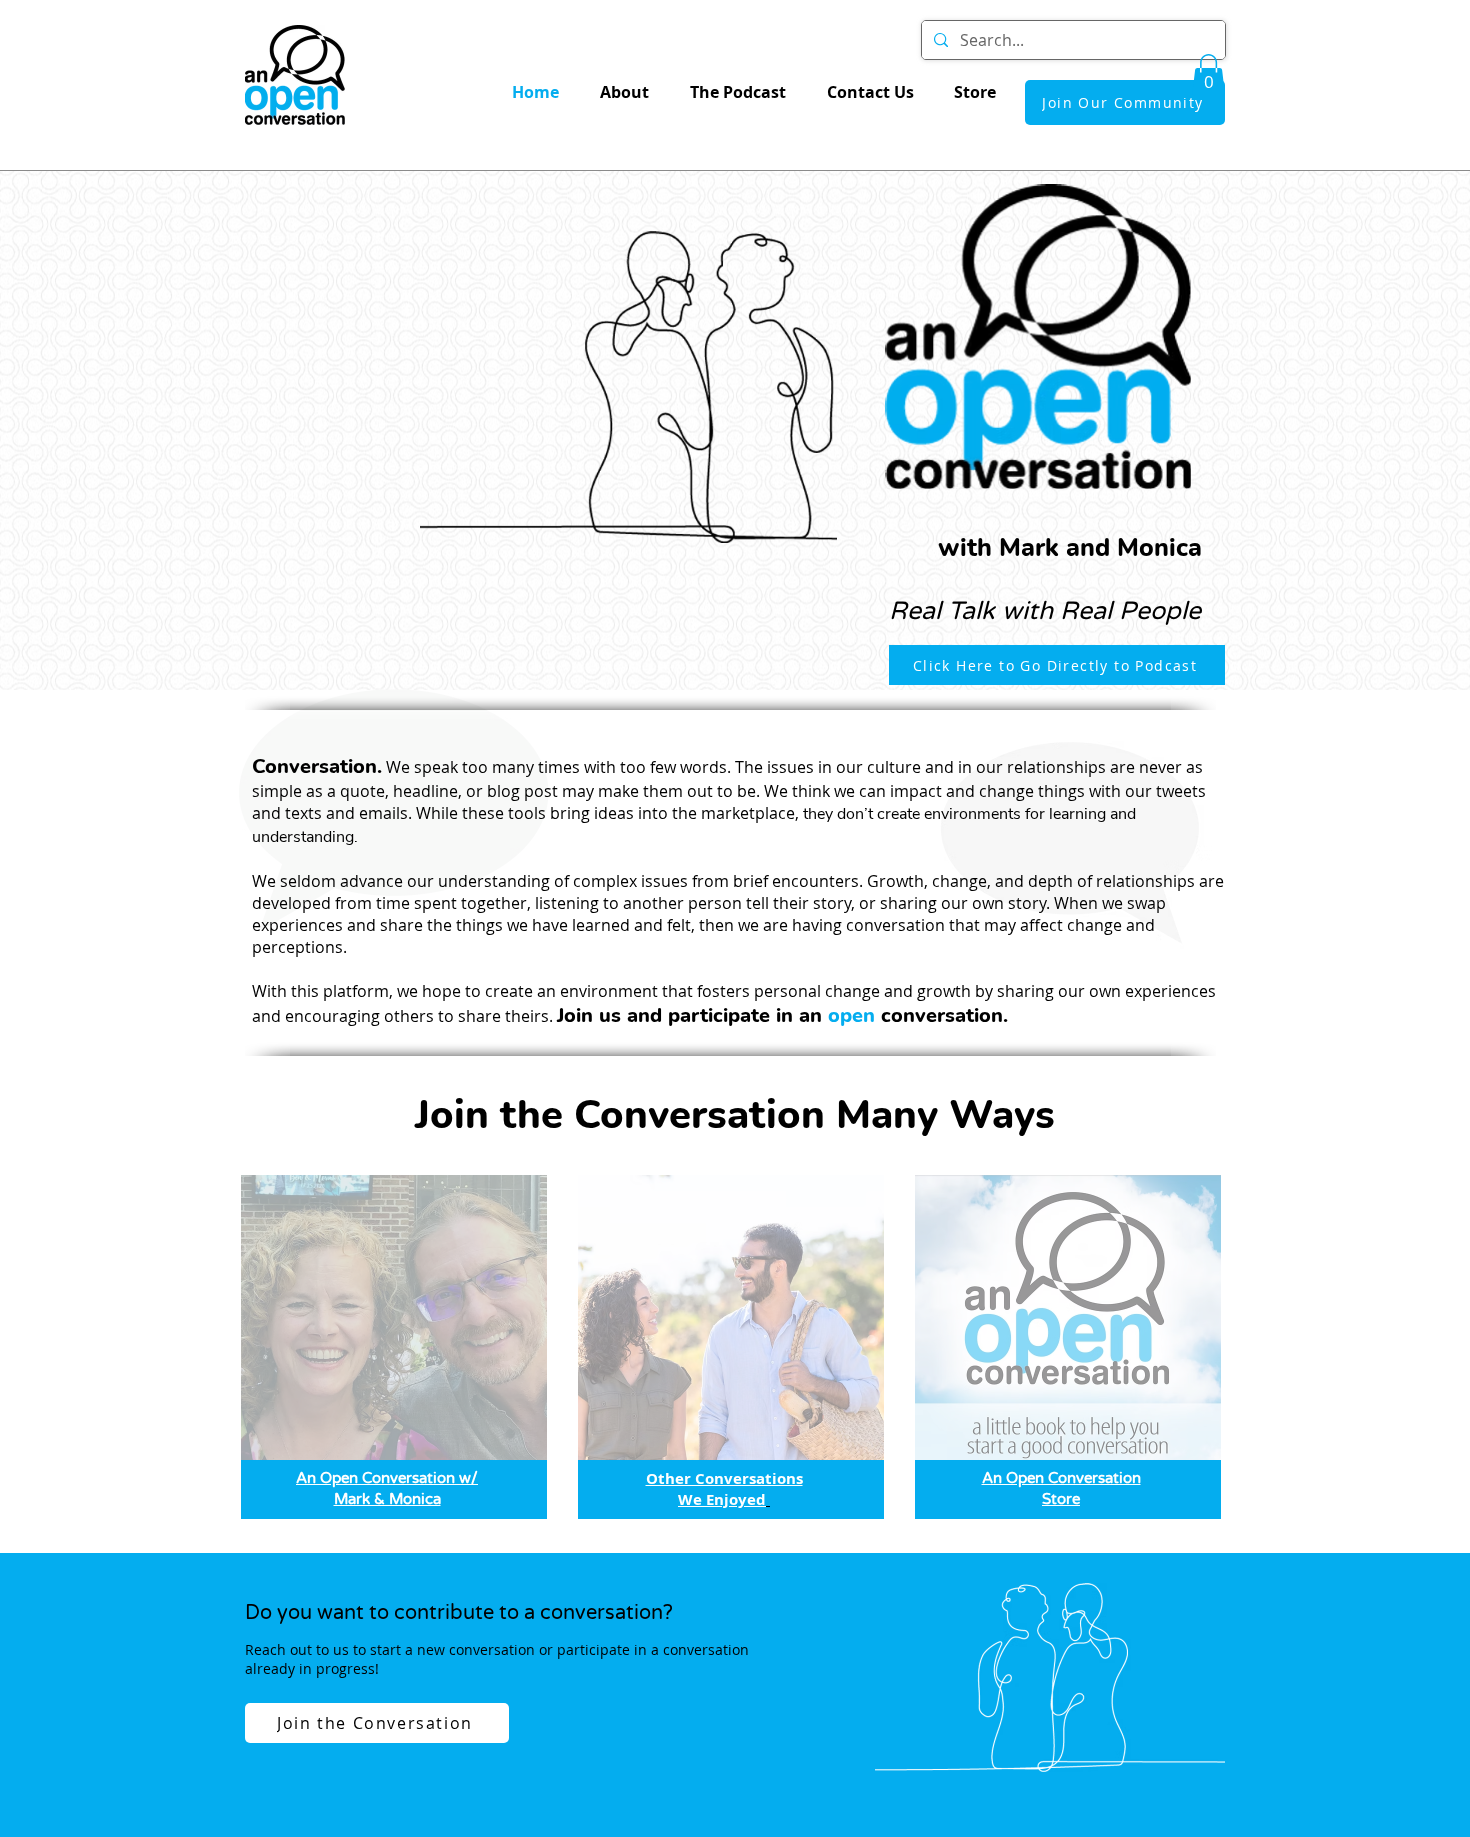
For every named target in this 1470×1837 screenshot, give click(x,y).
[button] (1208, 75)
